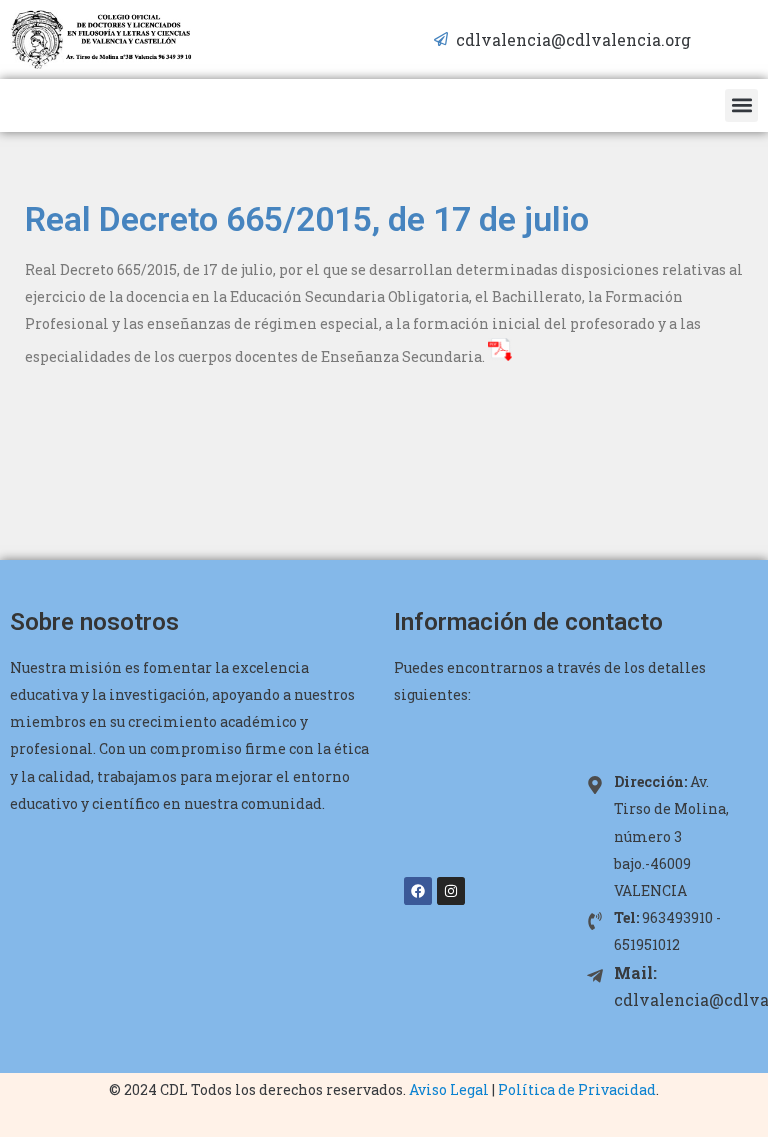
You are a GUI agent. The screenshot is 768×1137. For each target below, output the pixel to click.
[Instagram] (451, 891)
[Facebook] (418, 891)
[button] (741, 105)
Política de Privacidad (577, 1089)
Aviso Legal (449, 1089)
